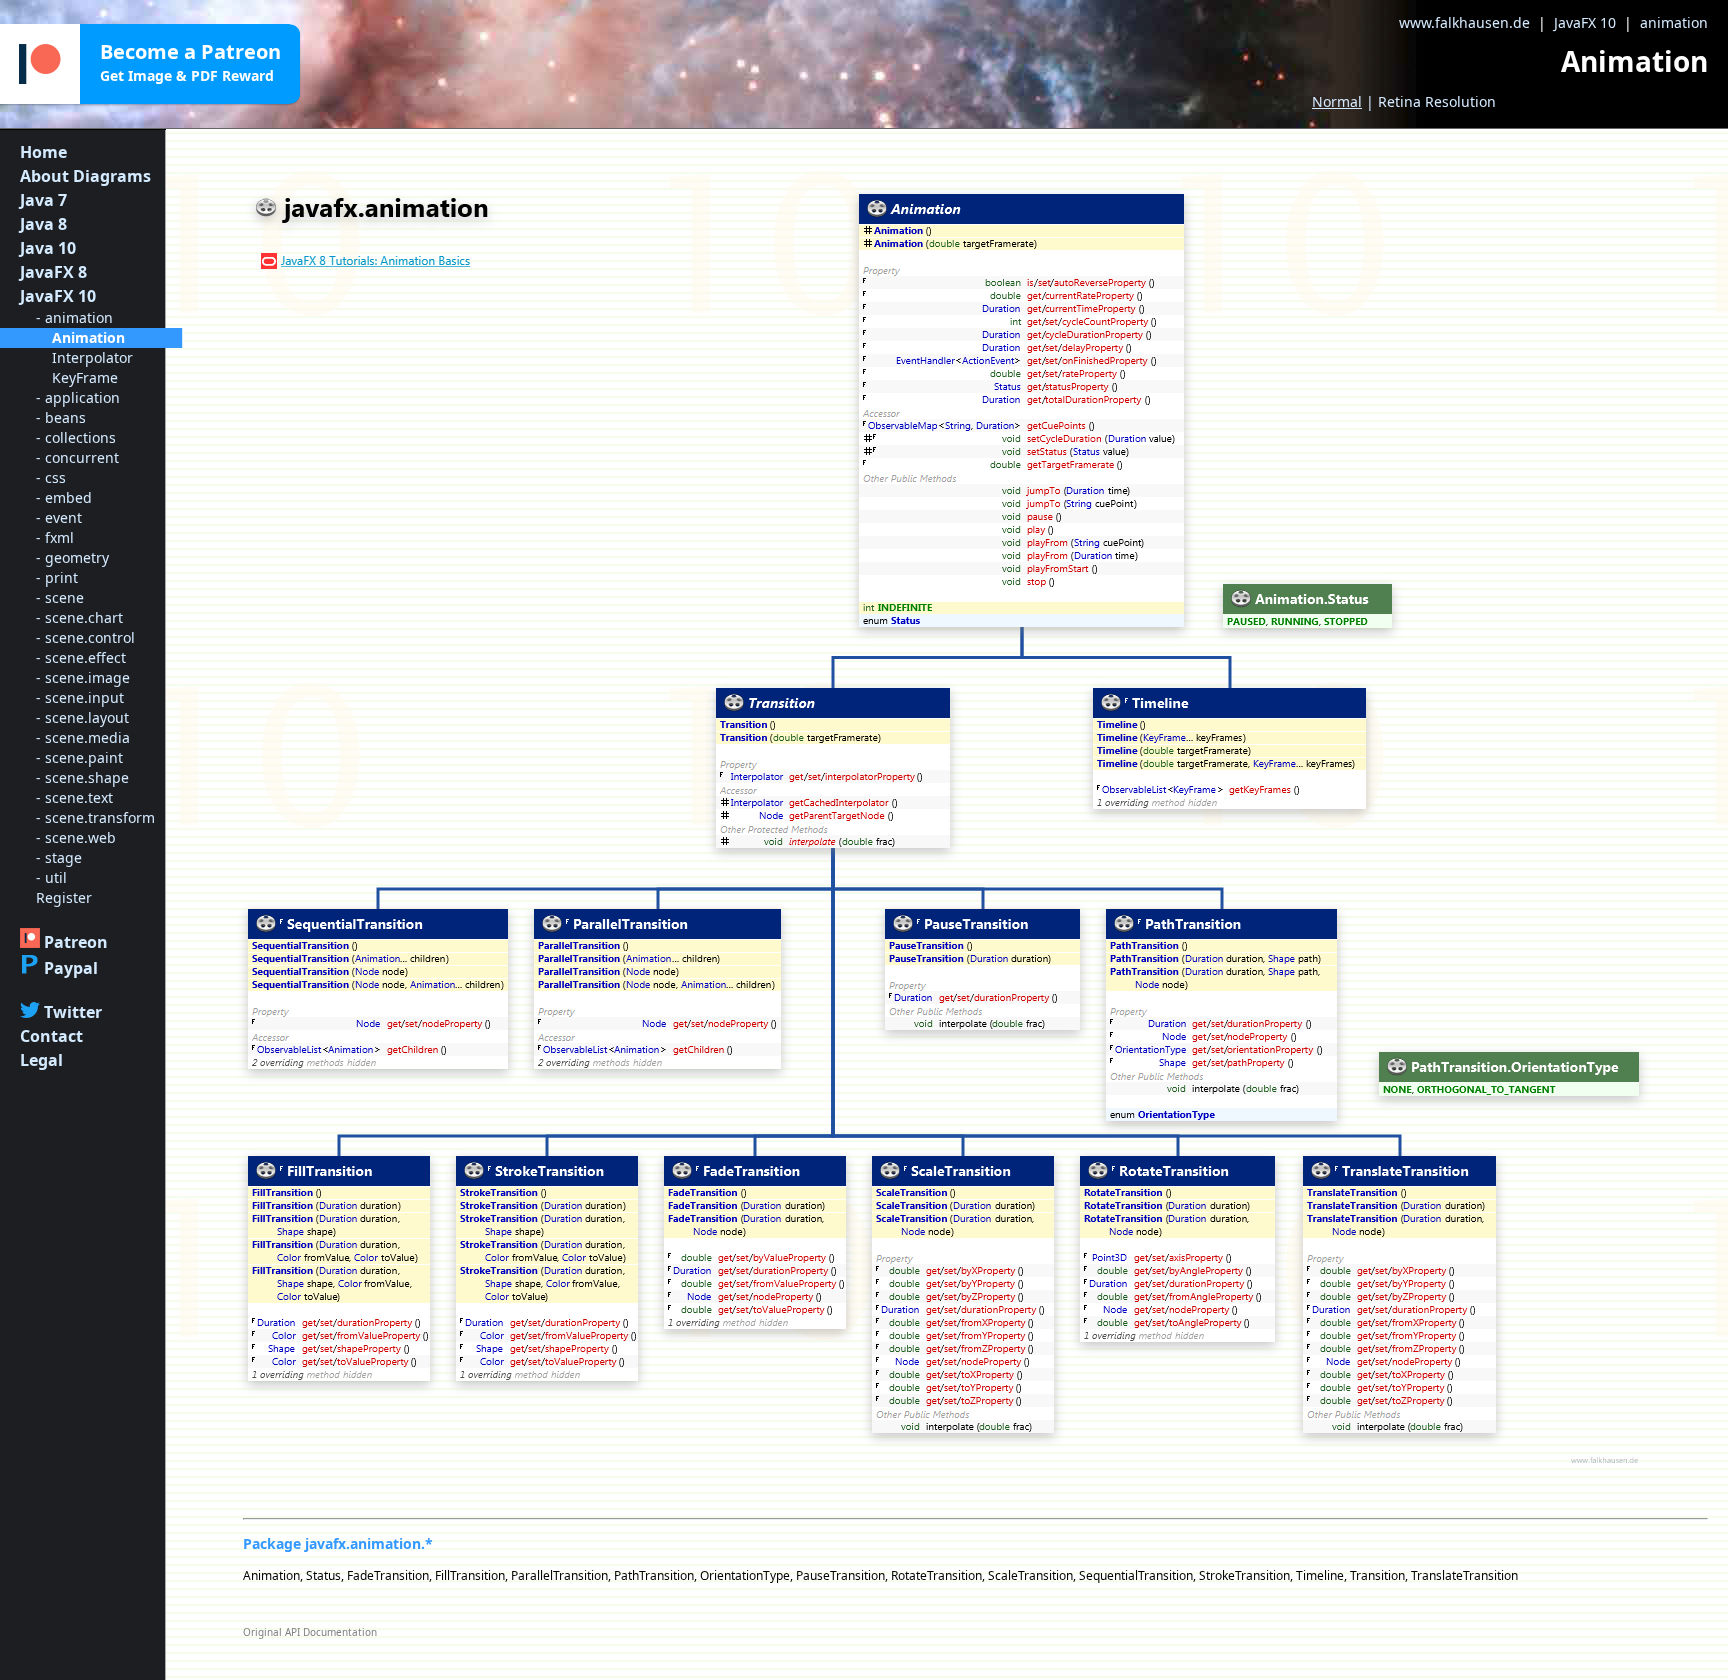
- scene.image (83, 677)
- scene (60, 597)
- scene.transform (95, 817)
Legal (41, 1060)
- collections (76, 437)
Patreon (76, 942)
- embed (64, 497)
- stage (59, 857)
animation (1674, 22)
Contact (51, 1036)
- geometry (72, 557)
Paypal (71, 968)
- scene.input (80, 697)
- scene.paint (79, 757)
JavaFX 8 (53, 272)
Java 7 (43, 200)
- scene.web (76, 837)
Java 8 (43, 224)
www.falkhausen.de (1464, 22)
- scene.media (83, 737)
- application (78, 397)
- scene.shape (82, 777)
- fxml (55, 537)
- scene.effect (81, 657)
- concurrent (77, 457)
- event (59, 517)
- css (51, 477)
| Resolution (1404, 101)
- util (51, 877)
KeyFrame (85, 377)
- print (57, 577)
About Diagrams (85, 176)
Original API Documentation (310, 1632)
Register (64, 897)
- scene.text (74, 797)
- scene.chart (79, 617)
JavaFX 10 (1585, 22)
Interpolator (92, 357)
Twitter (73, 1012)
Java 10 (48, 248)
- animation (74, 317)
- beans (61, 417)
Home (43, 152)
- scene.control (85, 637)
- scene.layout (82, 717)
